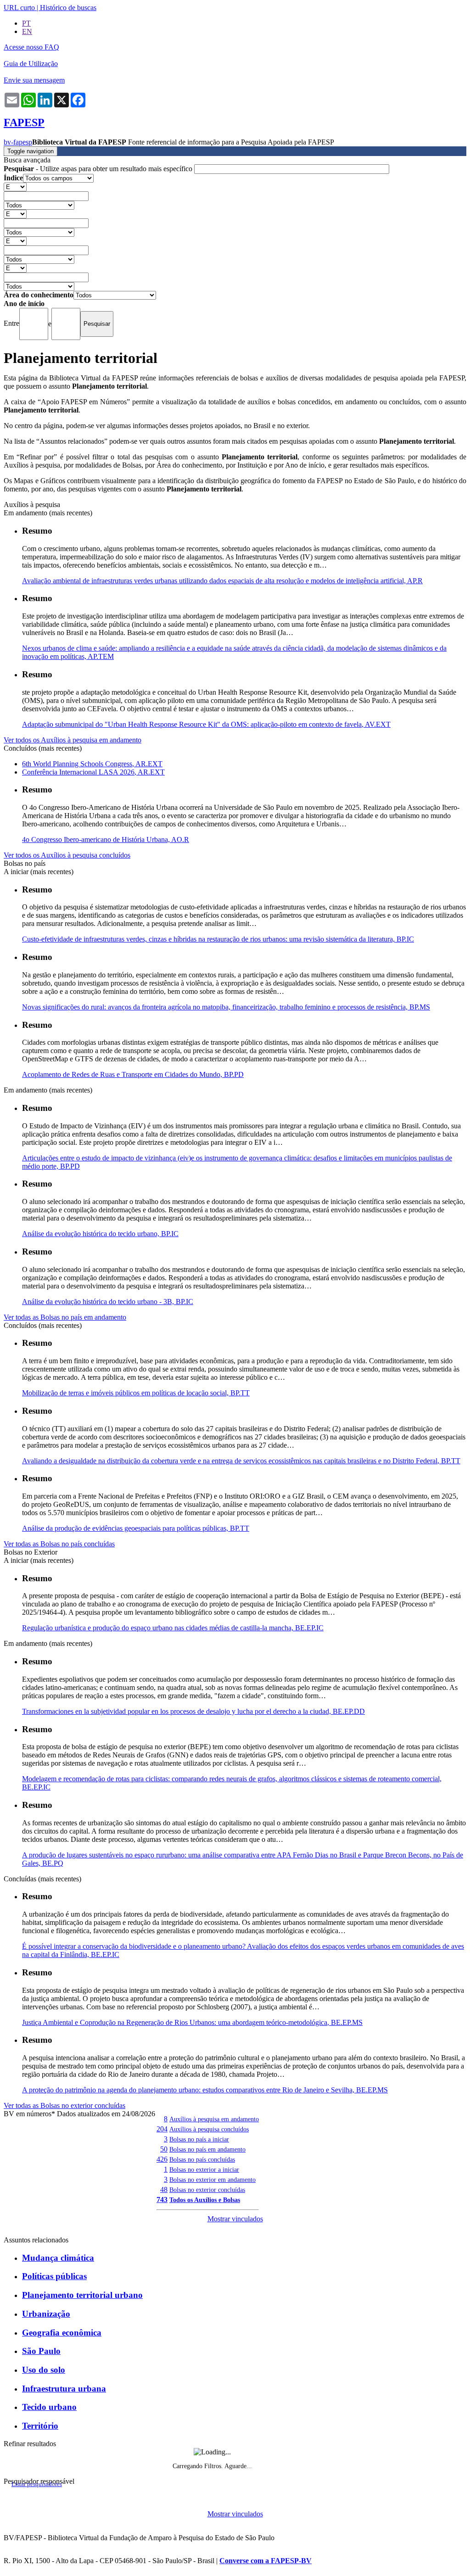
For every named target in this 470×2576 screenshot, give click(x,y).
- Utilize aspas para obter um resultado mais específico (99, 169)
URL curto (19, 8)
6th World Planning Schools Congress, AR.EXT (92, 764)
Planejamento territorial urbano (82, 2295)
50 (164, 2149)
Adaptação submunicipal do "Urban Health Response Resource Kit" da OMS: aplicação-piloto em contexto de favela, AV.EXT (206, 724)
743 (162, 2200)
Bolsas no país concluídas (202, 2159)
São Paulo (41, 2351)
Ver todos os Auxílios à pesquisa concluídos (67, 855)
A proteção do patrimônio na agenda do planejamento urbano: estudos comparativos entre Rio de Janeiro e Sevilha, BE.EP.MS (205, 2090)
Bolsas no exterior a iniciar (204, 2169)
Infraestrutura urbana (64, 2389)
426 (162, 2159)
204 (162, 2129)
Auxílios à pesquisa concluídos (209, 2129)
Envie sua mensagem (34, 80)
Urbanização (46, 2314)
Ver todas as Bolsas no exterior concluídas (64, 2105)
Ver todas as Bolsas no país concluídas (59, 1544)
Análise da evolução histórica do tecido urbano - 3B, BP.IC (108, 1302)
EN (27, 31)
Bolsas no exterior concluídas (207, 2190)
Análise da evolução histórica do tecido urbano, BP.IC (100, 1234)
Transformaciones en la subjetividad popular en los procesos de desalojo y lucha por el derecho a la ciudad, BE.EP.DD (193, 1711)
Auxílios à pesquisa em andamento (214, 2119)
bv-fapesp (18, 142)
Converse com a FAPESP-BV (266, 2561)
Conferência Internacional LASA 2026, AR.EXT (93, 772)
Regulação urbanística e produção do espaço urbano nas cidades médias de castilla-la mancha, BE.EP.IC (173, 1628)
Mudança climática (58, 2258)
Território (40, 2426)
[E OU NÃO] (15, 187)
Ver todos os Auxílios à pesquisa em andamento (73, 740)
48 (164, 2189)
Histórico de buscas (68, 8)
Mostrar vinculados (235, 2219)
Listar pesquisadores (37, 2484)
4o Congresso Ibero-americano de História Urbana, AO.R (106, 839)
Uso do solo (44, 2370)
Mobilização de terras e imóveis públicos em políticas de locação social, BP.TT (136, 1393)
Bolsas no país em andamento (207, 2149)
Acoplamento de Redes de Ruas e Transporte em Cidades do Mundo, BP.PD (133, 1074)
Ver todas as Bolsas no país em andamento (65, 1317)
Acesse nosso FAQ (31, 47)
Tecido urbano (49, 2407)
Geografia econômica (62, 2333)
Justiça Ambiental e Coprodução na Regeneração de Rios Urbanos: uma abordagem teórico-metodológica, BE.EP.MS (192, 2022)
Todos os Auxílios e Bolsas (205, 2200)
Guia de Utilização (31, 64)
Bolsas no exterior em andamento (213, 2180)
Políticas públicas (54, 2276)
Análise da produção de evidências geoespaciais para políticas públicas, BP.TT (136, 1528)
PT (26, 23)
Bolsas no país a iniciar (199, 2139)
